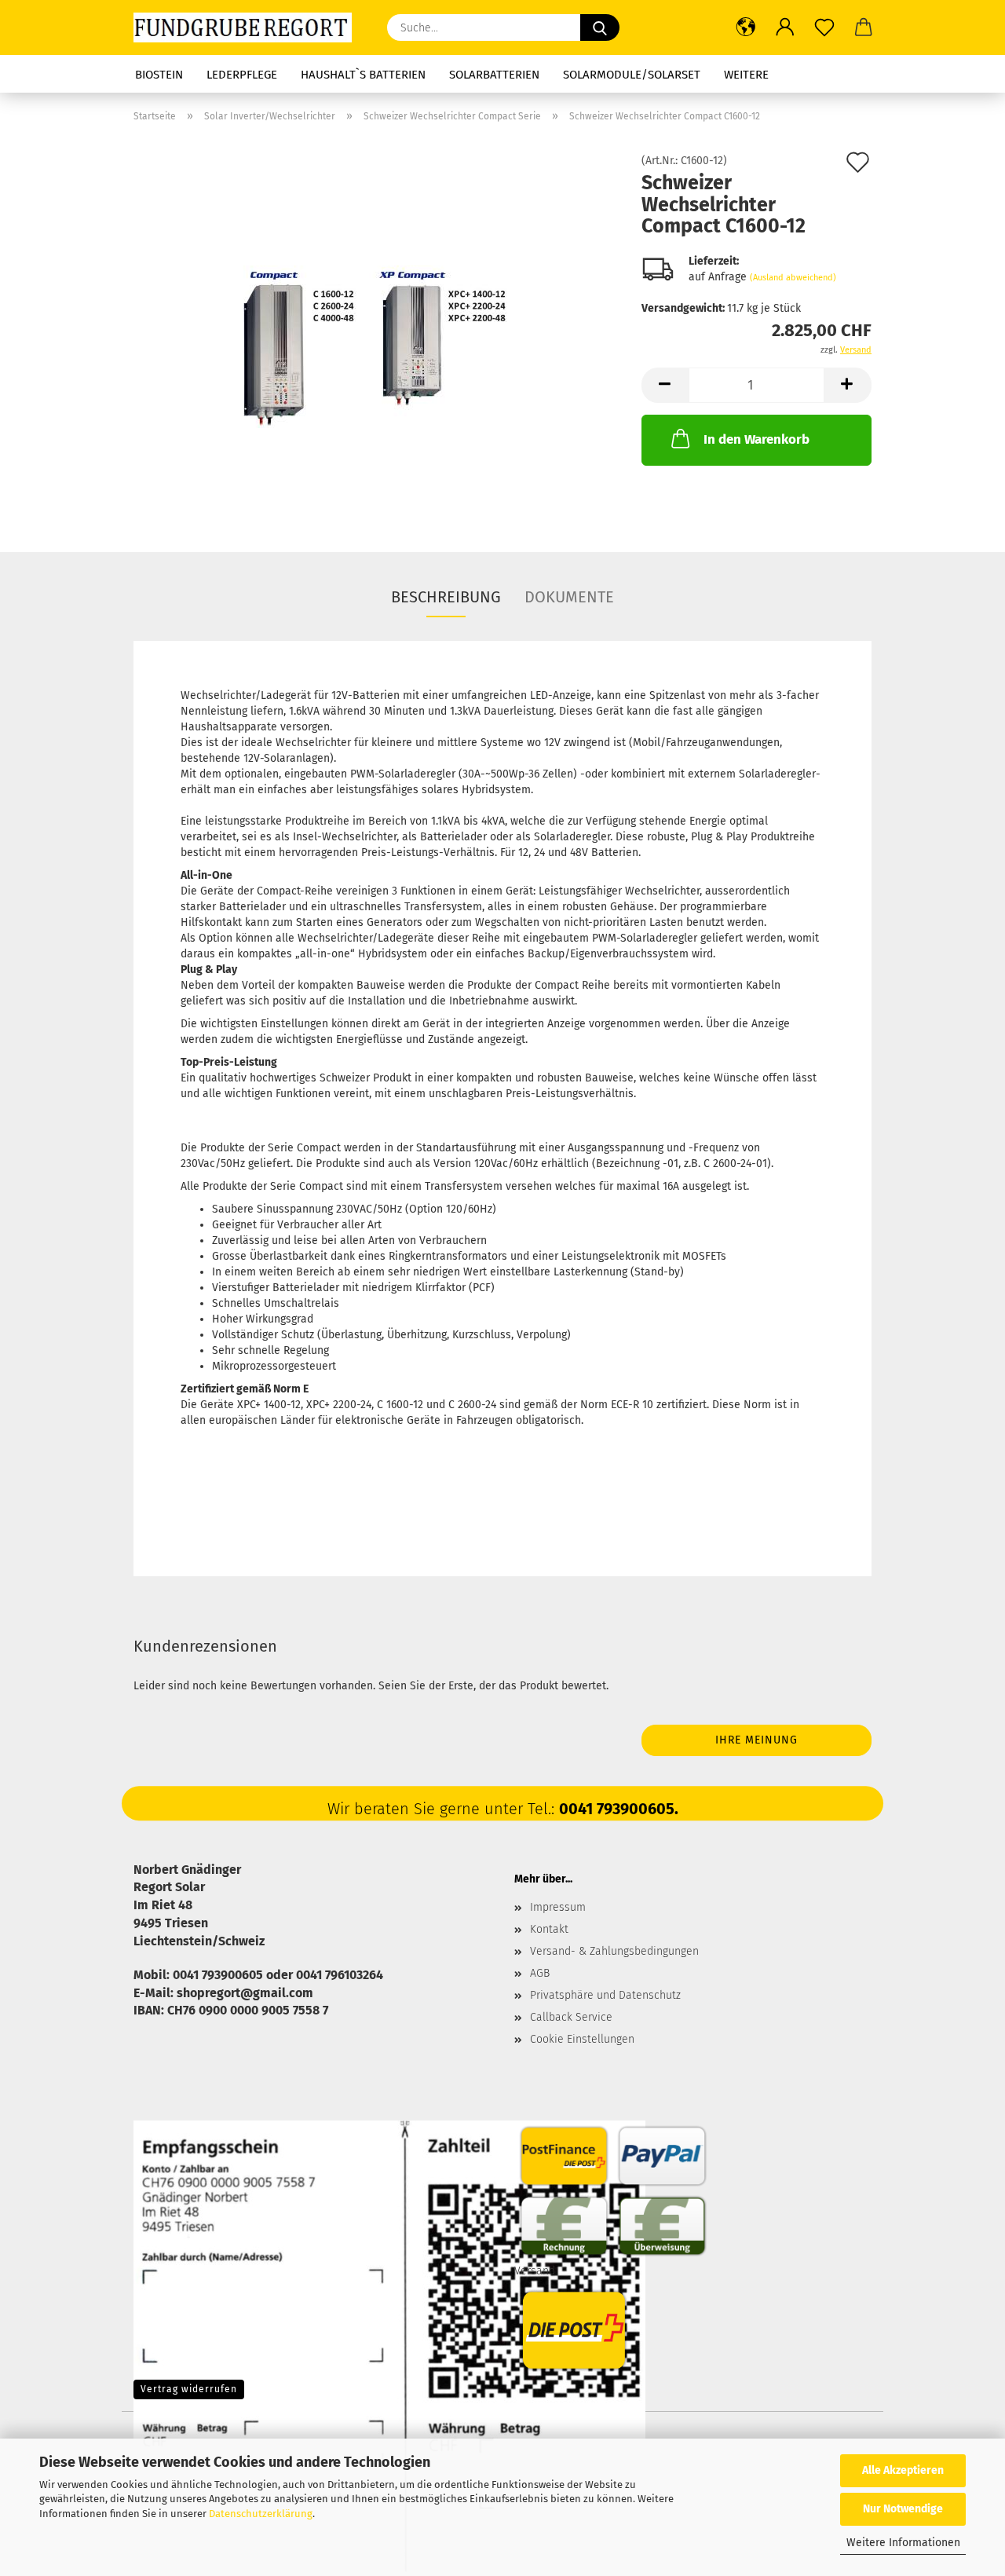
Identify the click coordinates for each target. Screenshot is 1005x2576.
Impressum (558, 1907)
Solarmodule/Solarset (632, 75)
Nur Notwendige (903, 2509)
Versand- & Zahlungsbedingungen (614, 1951)
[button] (746, 27)
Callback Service (571, 2017)
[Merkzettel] (824, 27)
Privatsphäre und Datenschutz (605, 1995)
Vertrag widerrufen (189, 2389)
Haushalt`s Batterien (363, 75)
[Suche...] (600, 27)
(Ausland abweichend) (793, 278)
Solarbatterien (494, 75)
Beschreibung (446, 597)
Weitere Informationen (903, 2543)
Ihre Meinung (756, 1740)
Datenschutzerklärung (261, 2514)
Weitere (746, 75)
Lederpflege (242, 75)
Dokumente (569, 597)
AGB (540, 1973)
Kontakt (549, 1929)
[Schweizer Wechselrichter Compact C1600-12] (376, 332)
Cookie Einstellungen (582, 2039)
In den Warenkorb (756, 439)
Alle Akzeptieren (903, 2470)
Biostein (159, 75)
